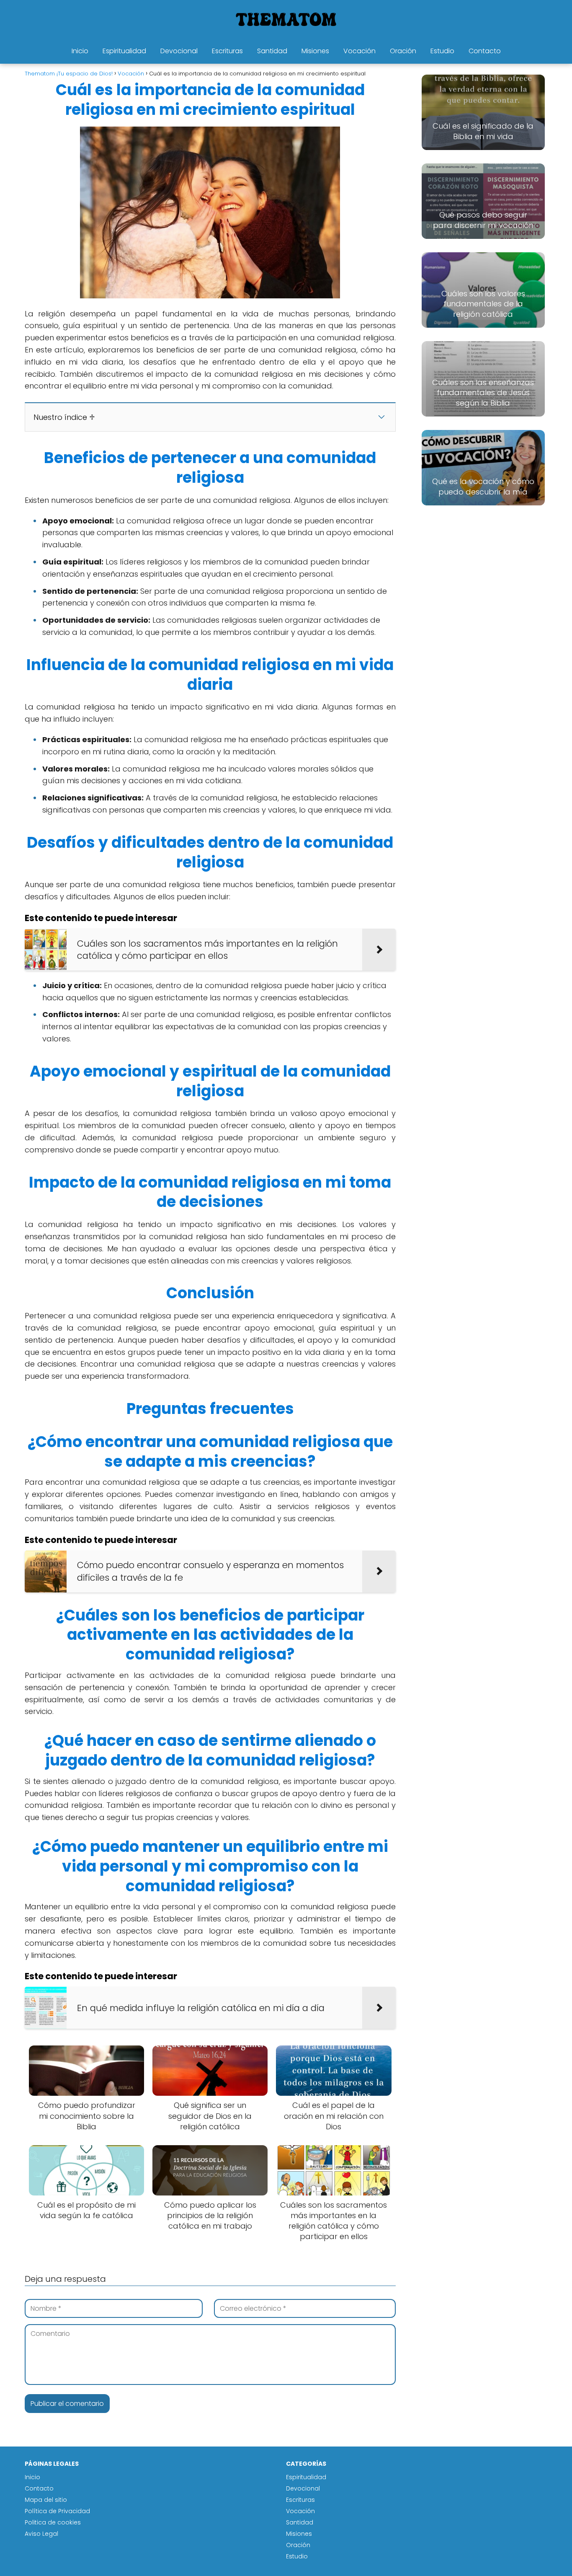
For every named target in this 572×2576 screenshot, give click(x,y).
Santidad (272, 51)
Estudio (442, 51)
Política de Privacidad (57, 2511)
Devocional (179, 51)
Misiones (315, 51)
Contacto (485, 51)
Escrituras (227, 51)
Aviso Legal (41, 2534)
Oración (403, 51)
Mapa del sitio (46, 2500)
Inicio (80, 51)
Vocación (359, 51)
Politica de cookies (53, 2522)
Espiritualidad (124, 51)
